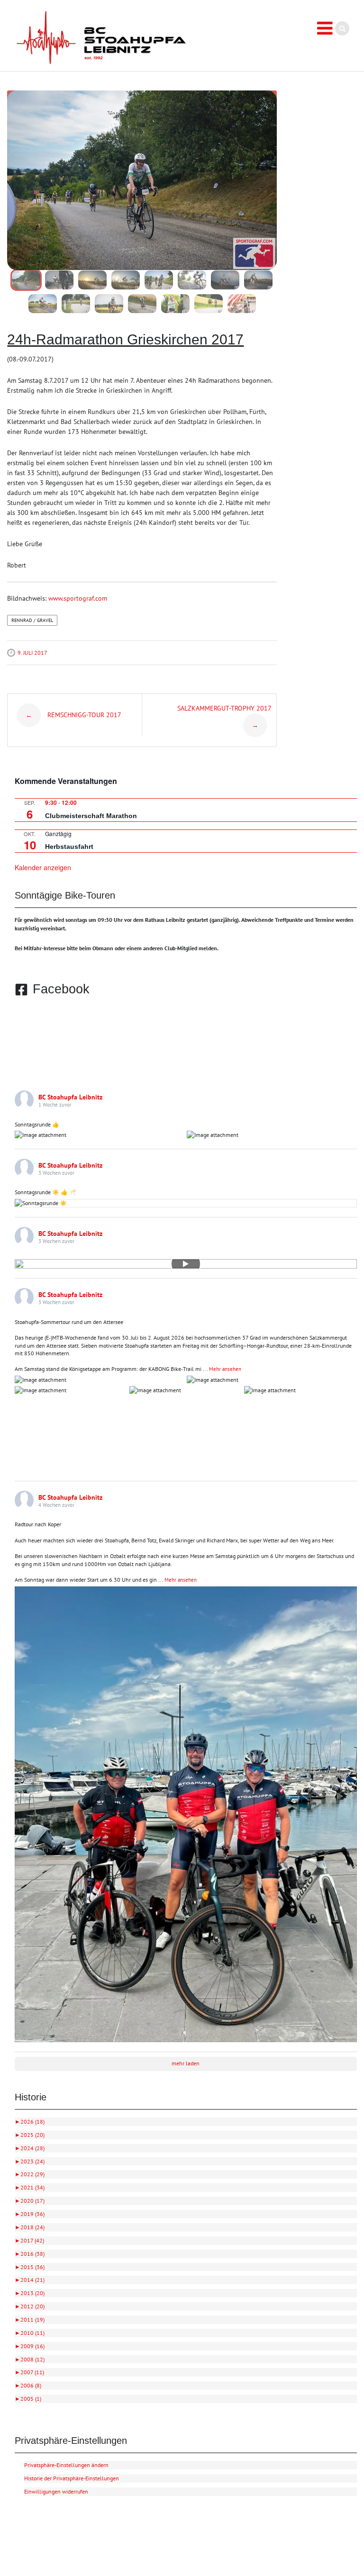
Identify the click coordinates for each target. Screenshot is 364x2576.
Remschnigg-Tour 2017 (73, 715)
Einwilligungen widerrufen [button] (56, 2491)
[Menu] (325, 28)
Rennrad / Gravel (32, 620)
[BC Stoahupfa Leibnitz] (101, 38)
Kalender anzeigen (43, 867)
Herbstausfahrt (69, 847)
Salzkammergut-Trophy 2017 (224, 717)
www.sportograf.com (78, 598)
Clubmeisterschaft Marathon (91, 816)
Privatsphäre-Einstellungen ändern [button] (66, 2465)
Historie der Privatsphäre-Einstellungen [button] (72, 2478)
